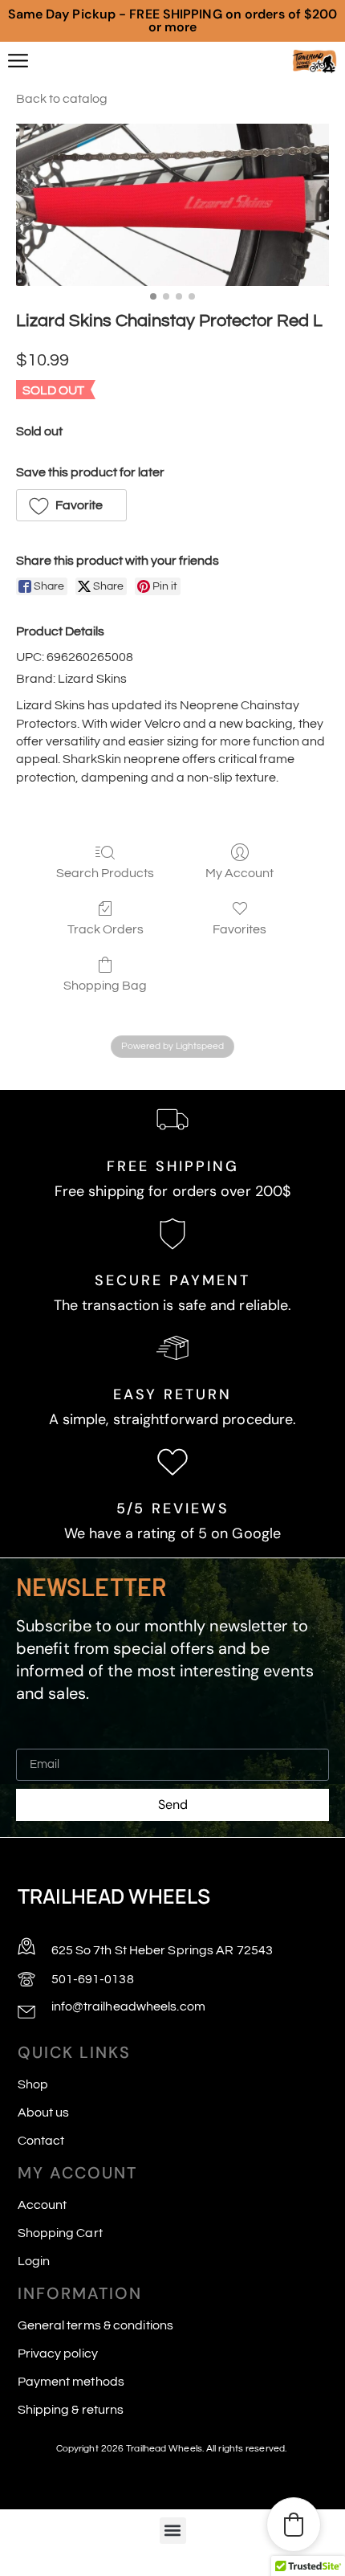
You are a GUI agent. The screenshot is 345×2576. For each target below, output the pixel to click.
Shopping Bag (105, 986)
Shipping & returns (71, 2410)
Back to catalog (62, 99)
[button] (71, 505)
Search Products (105, 873)
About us (44, 2113)
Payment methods (71, 2382)
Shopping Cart (60, 2233)
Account (43, 2205)
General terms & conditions (96, 2325)
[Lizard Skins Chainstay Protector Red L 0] (172, 205)
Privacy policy (58, 2354)
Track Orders (106, 929)
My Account (239, 873)
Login (34, 2261)
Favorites (239, 929)
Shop (33, 2084)
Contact (41, 2141)
